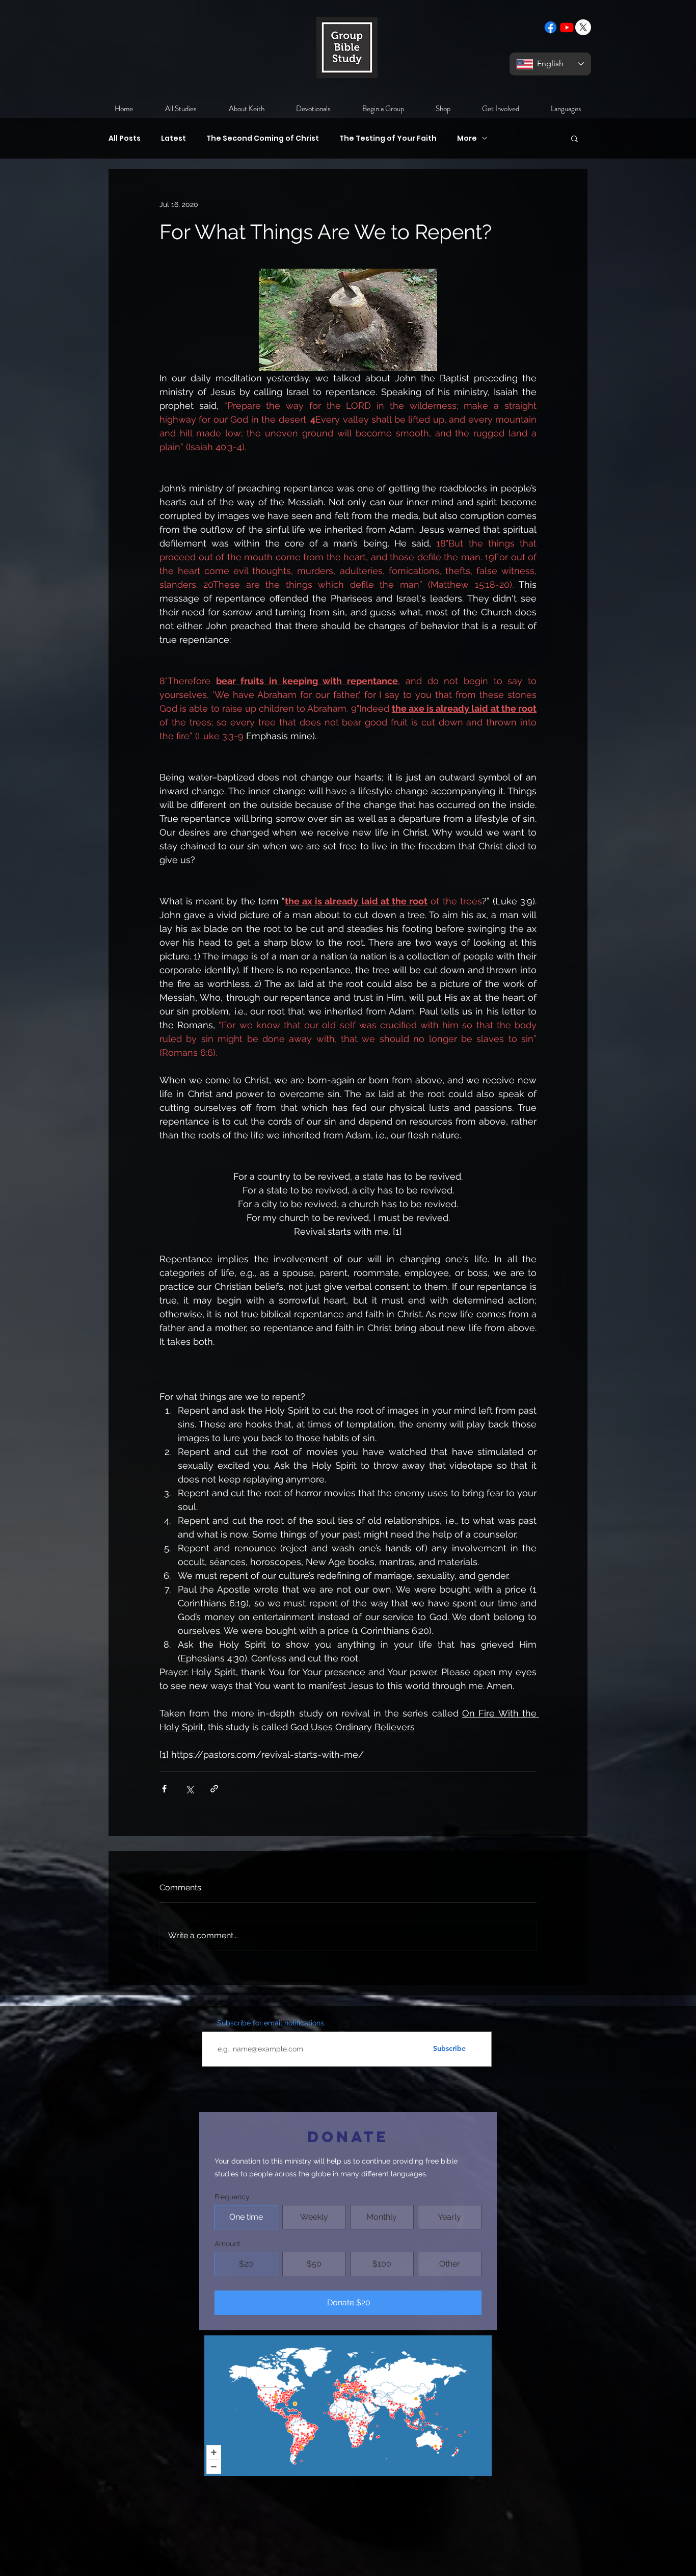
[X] (583, 27)
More (467, 138)
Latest (173, 138)
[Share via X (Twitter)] (189, 1789)
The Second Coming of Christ (263, 138)
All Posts (125, 138)
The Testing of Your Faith (388, 138)
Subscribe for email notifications (271, 2023)
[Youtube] (567, 27)
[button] (574, 138)
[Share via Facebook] (164, 1789)
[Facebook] (551, 27)
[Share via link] (214, 1789)
